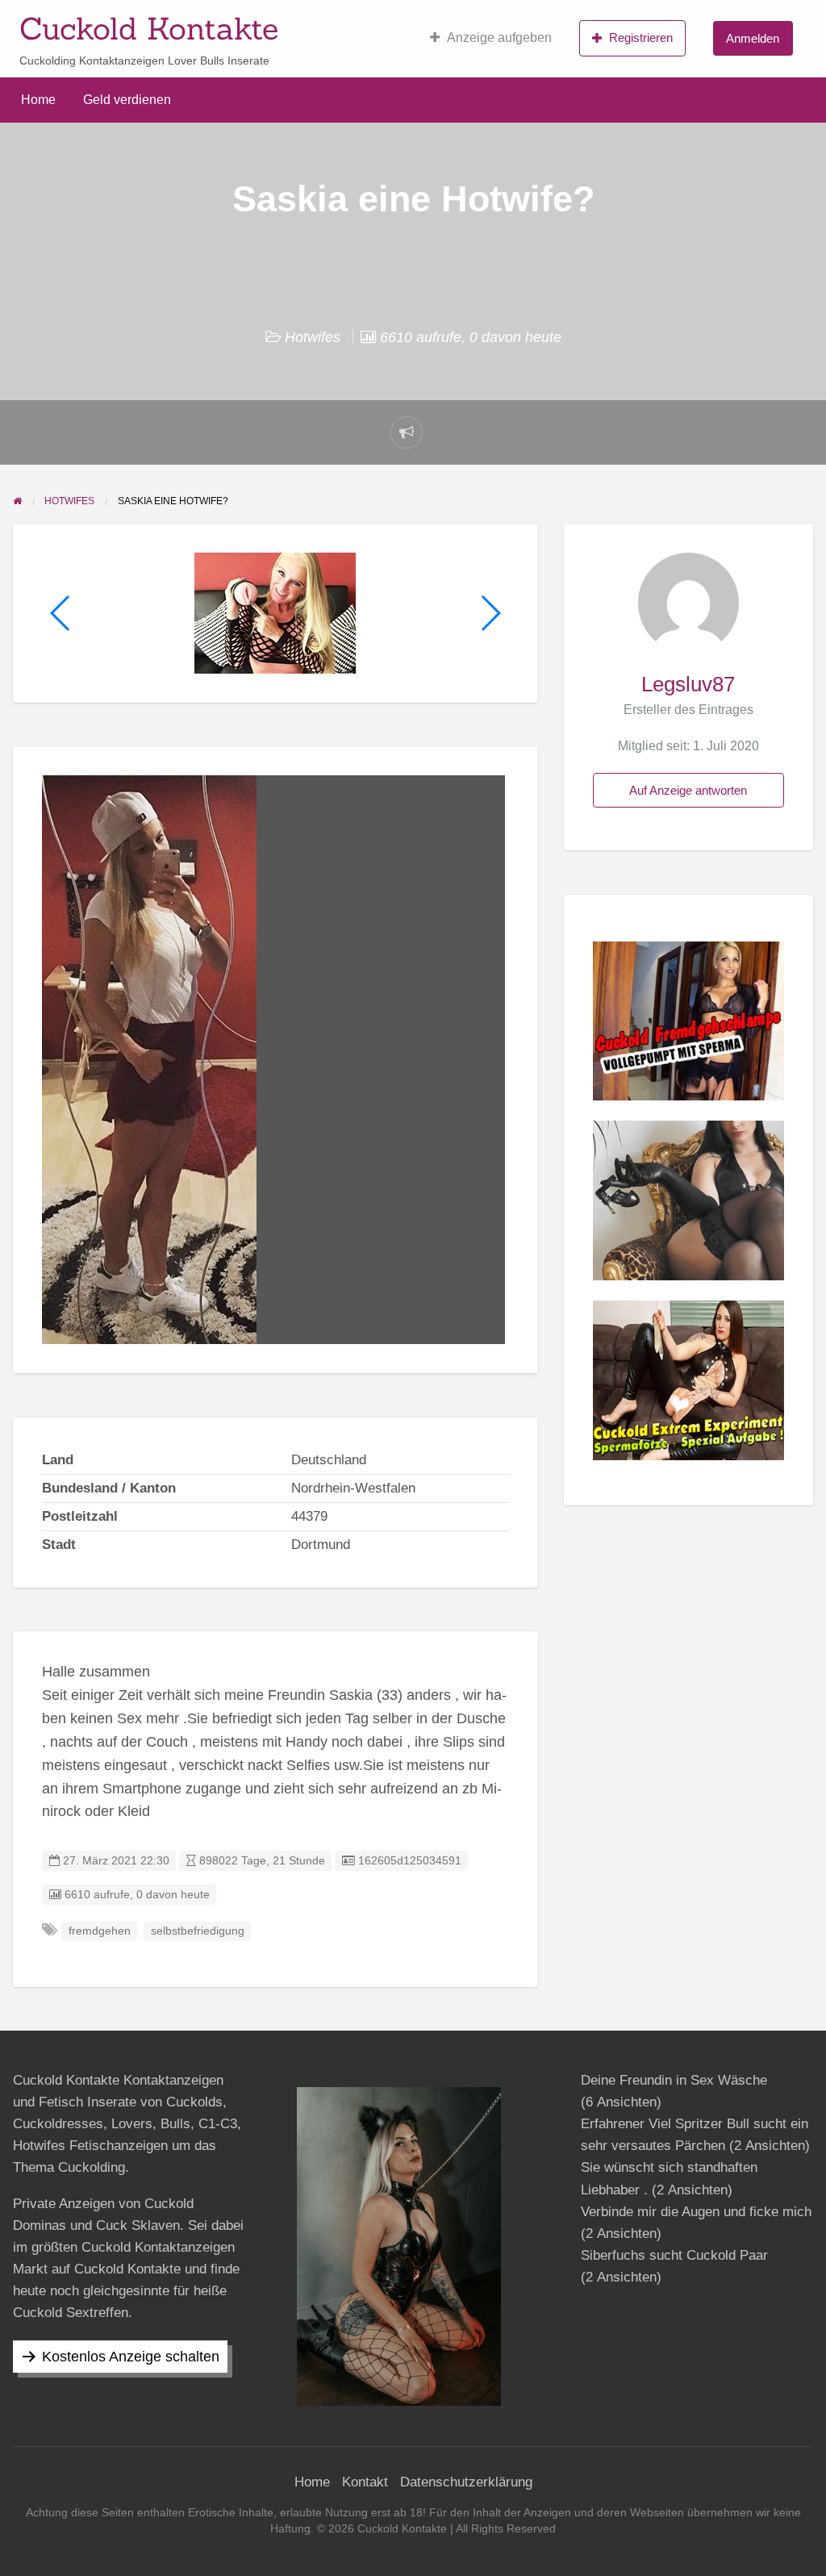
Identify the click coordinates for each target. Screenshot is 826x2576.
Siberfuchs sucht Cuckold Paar (674, 2255)
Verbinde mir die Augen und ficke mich (696, 2212)
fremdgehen (100, 1931)
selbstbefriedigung (198, 1931)
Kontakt (365, 2482)
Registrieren (641, 38)
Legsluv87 (688, 684)
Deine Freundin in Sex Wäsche (674, 2080)
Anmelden (753, 38)
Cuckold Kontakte (149, 28)
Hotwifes (313, 337)
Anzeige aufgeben (499, 38)
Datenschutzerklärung (466, 2482)
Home (38, 100)
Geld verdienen (127, 100)
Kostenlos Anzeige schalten (131, 2357)
